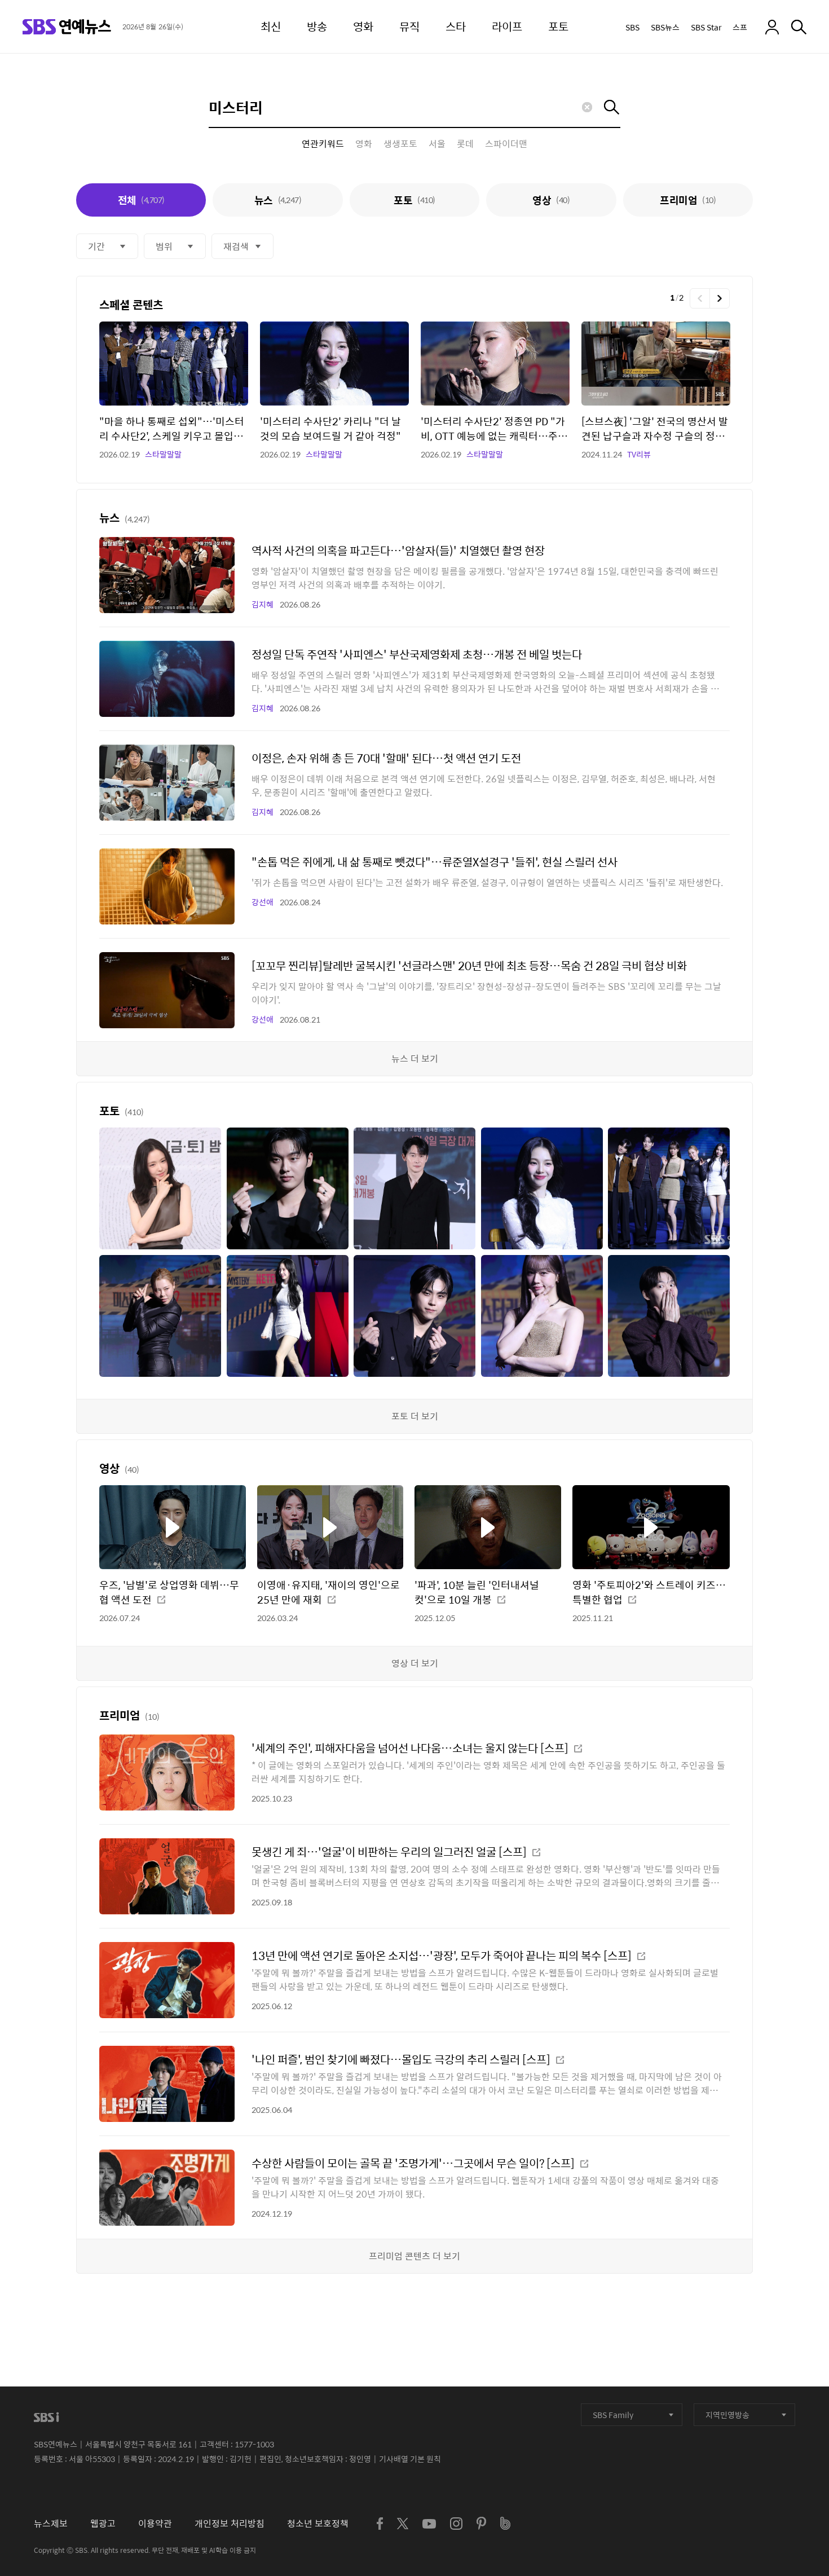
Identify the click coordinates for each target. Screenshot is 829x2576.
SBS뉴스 (665, 27)
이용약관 (155, 2523)
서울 (437, 144)
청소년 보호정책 (318, 2523)
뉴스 (278, 200)
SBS (632, 27)
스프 (740, 27)
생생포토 (400, 144)
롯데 (465, 144)
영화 (364, 144)
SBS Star (706, 27)
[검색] (799, 27)
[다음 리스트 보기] (720, 298)
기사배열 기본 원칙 (410, 2459)
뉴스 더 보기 (415, 1058)
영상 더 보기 (415, 1663)
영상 (551, 200)
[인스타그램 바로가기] (456, 2524)
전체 (141, 200)
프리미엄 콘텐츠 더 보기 (414, 2256)
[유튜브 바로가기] (429, 2524)
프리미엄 (688, 200)
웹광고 (103, 2523)
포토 (414, 200)
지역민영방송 (727, 2415)
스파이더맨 (506, 144)
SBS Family (613, 2415)
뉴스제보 (51, 2523)
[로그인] (772, 27)
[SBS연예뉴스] (67, 27)
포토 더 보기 (415, 1416)
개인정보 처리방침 (230, 2523)
